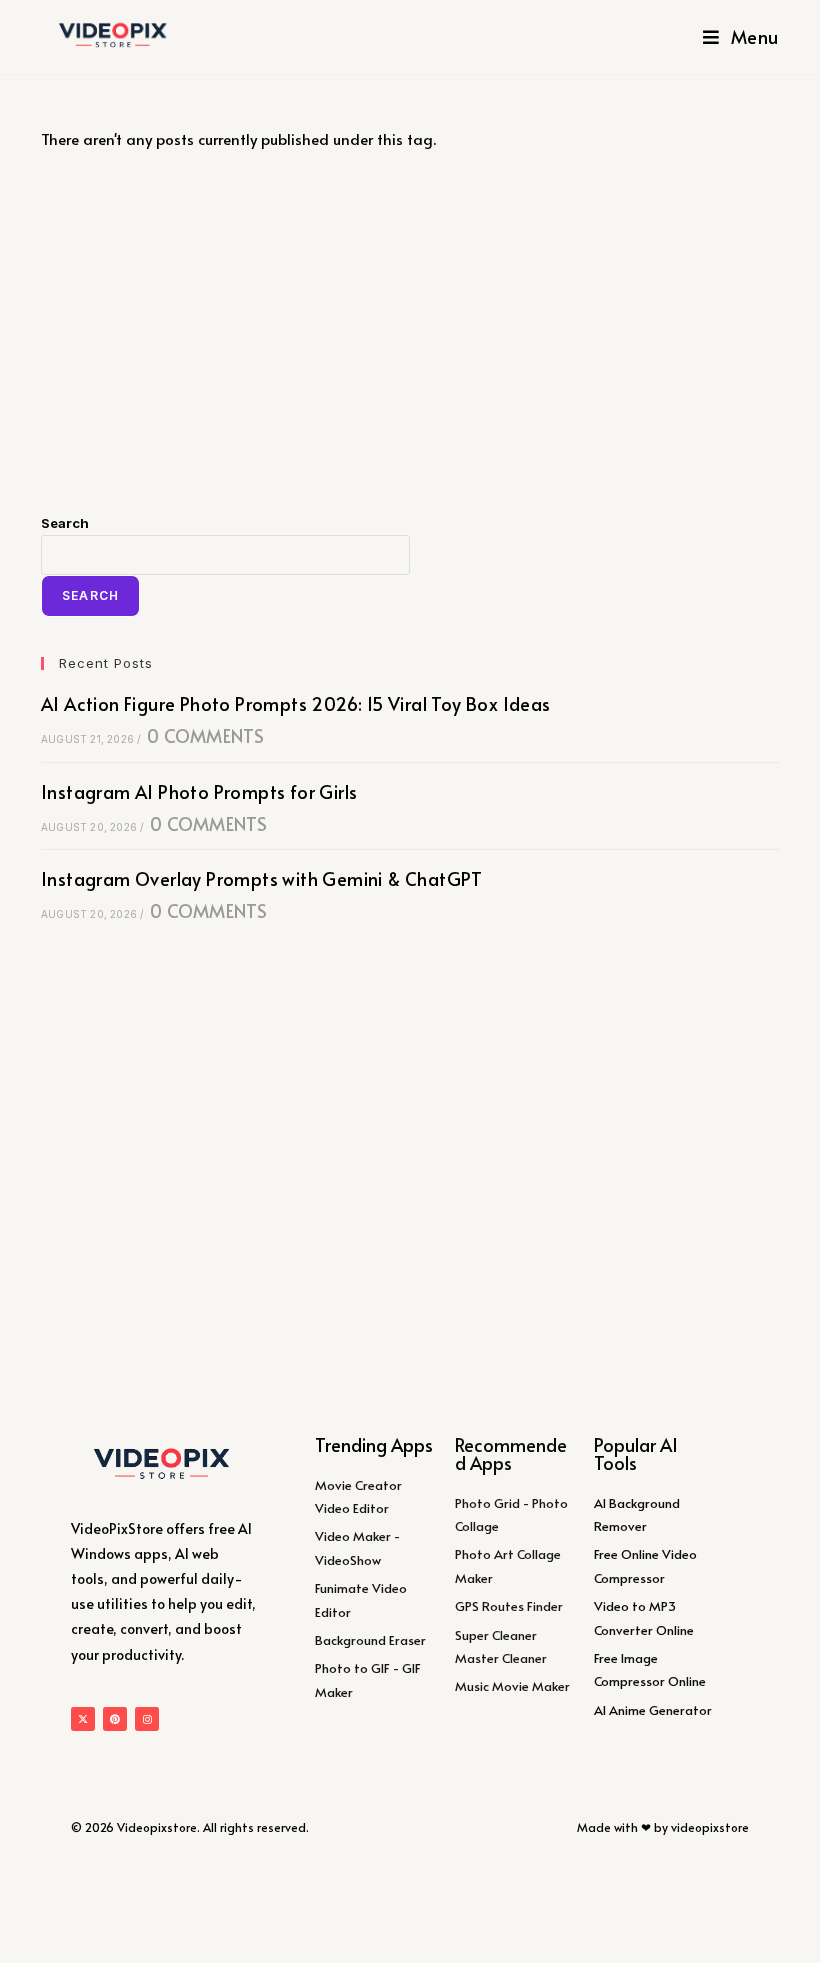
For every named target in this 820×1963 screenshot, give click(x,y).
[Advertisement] (410, 332)
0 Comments (205, 735)
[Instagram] (147, 1719)
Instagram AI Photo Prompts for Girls (199, 791)
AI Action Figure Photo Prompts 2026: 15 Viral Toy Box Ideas (296, 703)
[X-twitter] (83, 1719)
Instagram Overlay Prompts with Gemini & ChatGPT (262, 878)
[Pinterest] (115, 1719)
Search (65, 523)
